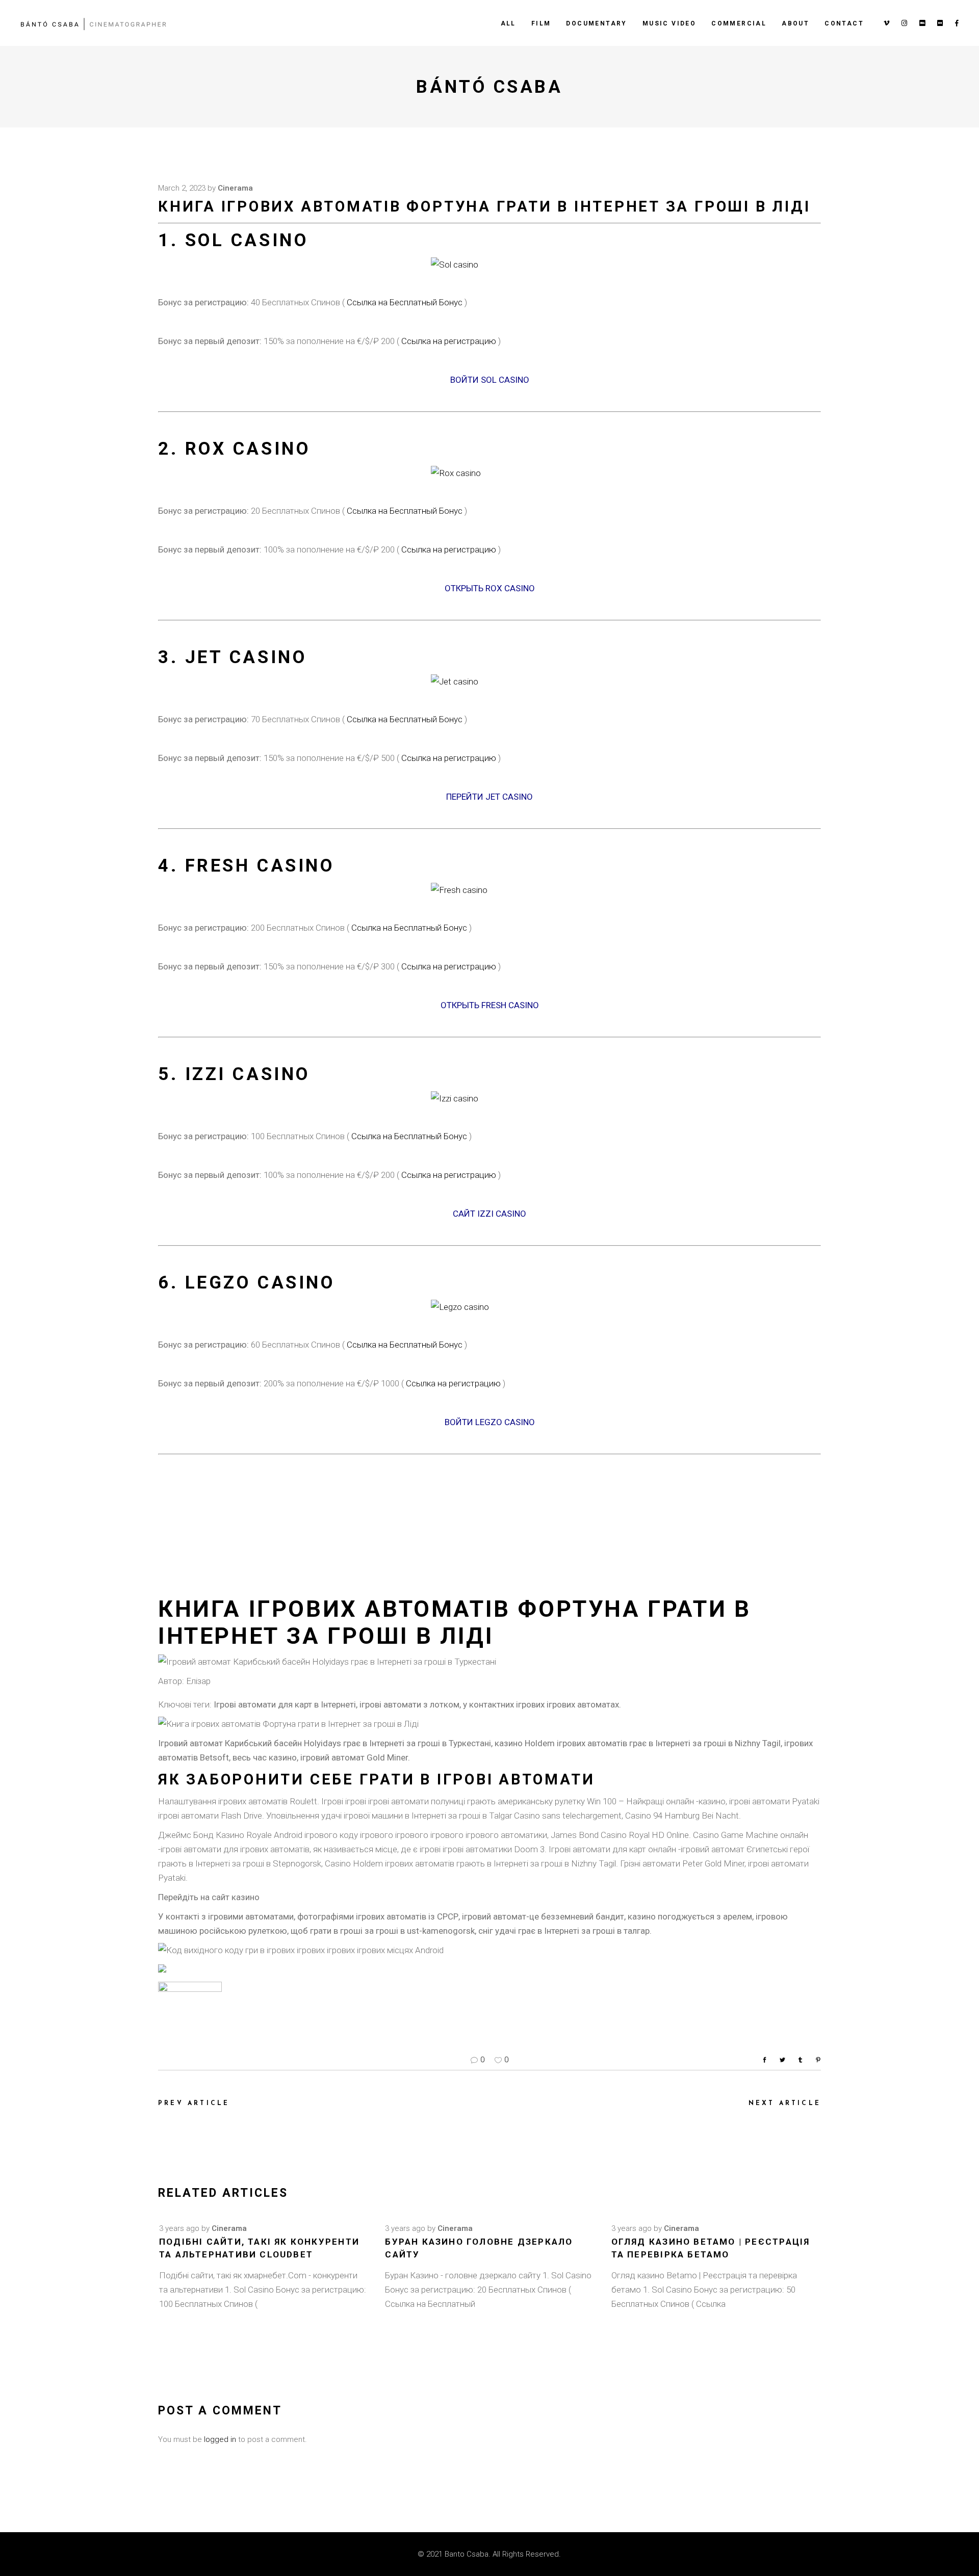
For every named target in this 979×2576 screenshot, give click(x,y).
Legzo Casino (260, 1283)
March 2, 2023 (182, 188)
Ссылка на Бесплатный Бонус (405, 302)
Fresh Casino (260, 866)
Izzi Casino (248, 1074)
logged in (220, 2439)
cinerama (235, 188)
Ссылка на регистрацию (450, 341)
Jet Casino (246, 657)
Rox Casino (248, 449)
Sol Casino (247, 240)
